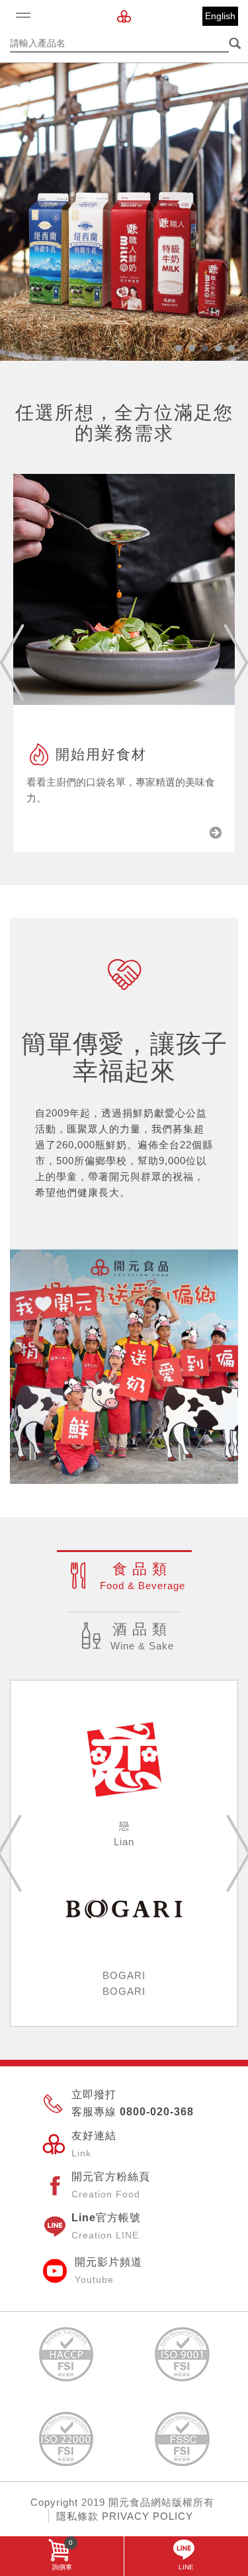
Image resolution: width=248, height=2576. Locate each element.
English (220, 16)
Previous (12, 663)
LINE (186, 2567)
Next (236, 663)
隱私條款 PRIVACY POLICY (125, 2516)
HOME (124, 17)
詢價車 (63, 2555)
